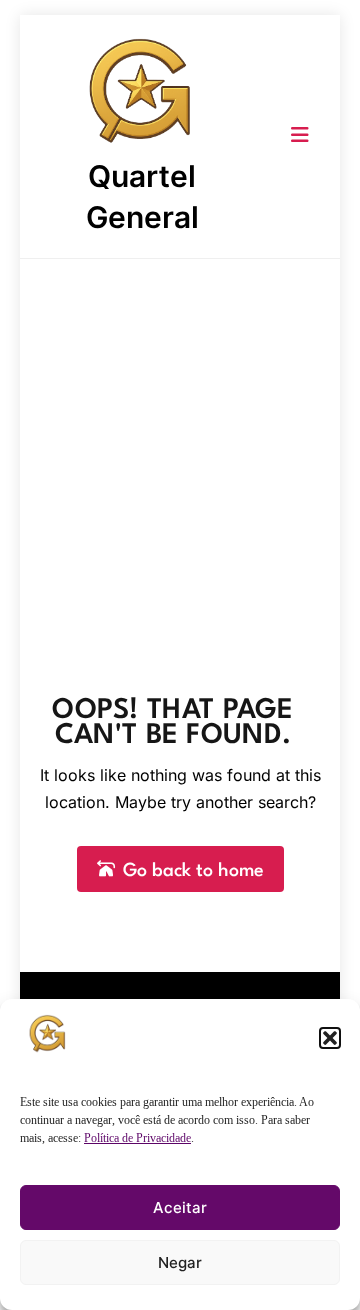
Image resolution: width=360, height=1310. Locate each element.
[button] (330, 1038)
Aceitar (180, 1207)
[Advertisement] (180, 449)
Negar (180, 1262)
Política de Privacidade (137, 1138)
